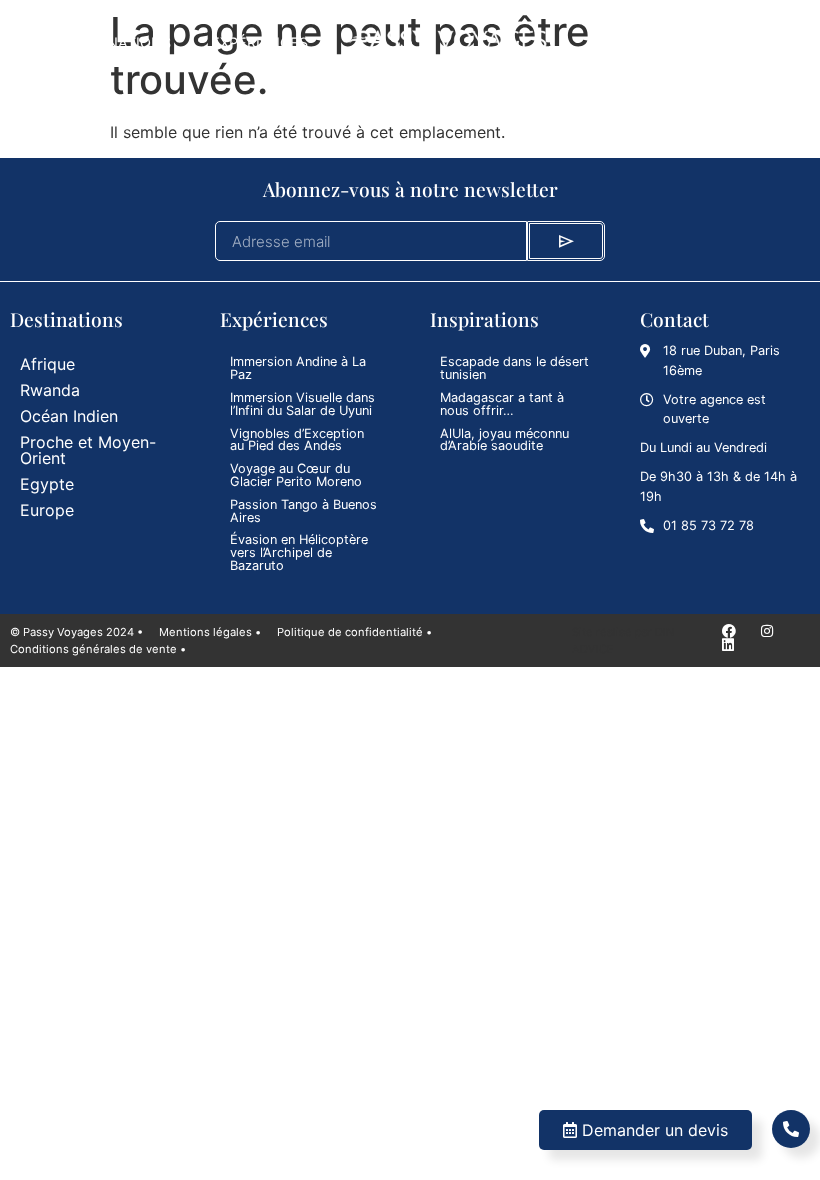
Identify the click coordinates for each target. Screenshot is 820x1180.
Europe (47, 510)
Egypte (47, 484)
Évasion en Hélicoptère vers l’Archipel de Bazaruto (299, 552)
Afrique (47, 364)
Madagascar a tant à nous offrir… (502, 404)
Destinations (118, 42)
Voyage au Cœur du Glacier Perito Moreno (296, 475)
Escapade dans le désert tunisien (514, 368)
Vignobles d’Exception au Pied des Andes (297, 440)
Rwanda (50, 390)
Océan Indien (69, 416)
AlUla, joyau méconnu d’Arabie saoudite (504, 440)
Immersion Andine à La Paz (298, 368)
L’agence (720, 42)
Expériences (259, 42)
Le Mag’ (617, 42)
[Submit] (566, 241)
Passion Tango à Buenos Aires (303, 511)
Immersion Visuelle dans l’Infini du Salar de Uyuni (302, 404)
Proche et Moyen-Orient (88, 450)
